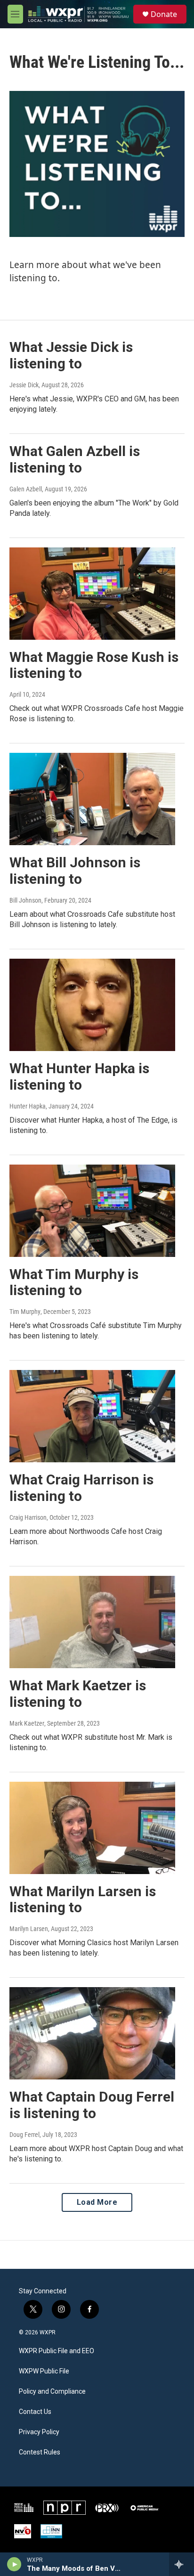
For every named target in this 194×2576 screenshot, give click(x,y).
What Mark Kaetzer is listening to (78, 1694)
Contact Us (35, 2412)
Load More (97, 2202)
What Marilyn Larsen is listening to (83, 1899)
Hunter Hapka (28, 1106)
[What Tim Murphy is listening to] (92, 1211)
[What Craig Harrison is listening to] (92, 1416)
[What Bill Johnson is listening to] (92, 799)
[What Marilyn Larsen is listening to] (92, 1828)
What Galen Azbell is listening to (75, 459)
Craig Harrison (28, 1517)
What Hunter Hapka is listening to (79, 1076)
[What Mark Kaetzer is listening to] (92, 1622)
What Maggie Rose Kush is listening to (94, 665)
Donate (164, 14)
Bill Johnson (25, 900)
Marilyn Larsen (29, 1929)
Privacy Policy (39, 2432)
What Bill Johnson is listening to (75, 871)
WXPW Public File (44, 2371)
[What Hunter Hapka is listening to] (92, 1005)
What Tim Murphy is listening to (74, 1282)
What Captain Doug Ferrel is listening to (92, 2105)
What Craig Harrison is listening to (81, 1488)
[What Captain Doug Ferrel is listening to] (92, 2033)
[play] (14, 2564)
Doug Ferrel (24, 2135)
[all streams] (182, 2564)
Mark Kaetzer (27, 1723)
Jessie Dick (24, 385)
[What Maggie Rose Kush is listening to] (92, 594)
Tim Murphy (25, 1312)
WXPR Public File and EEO (57, 2351)
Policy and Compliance (52, 2392)
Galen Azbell (26, 489)
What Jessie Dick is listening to (71, 355)
